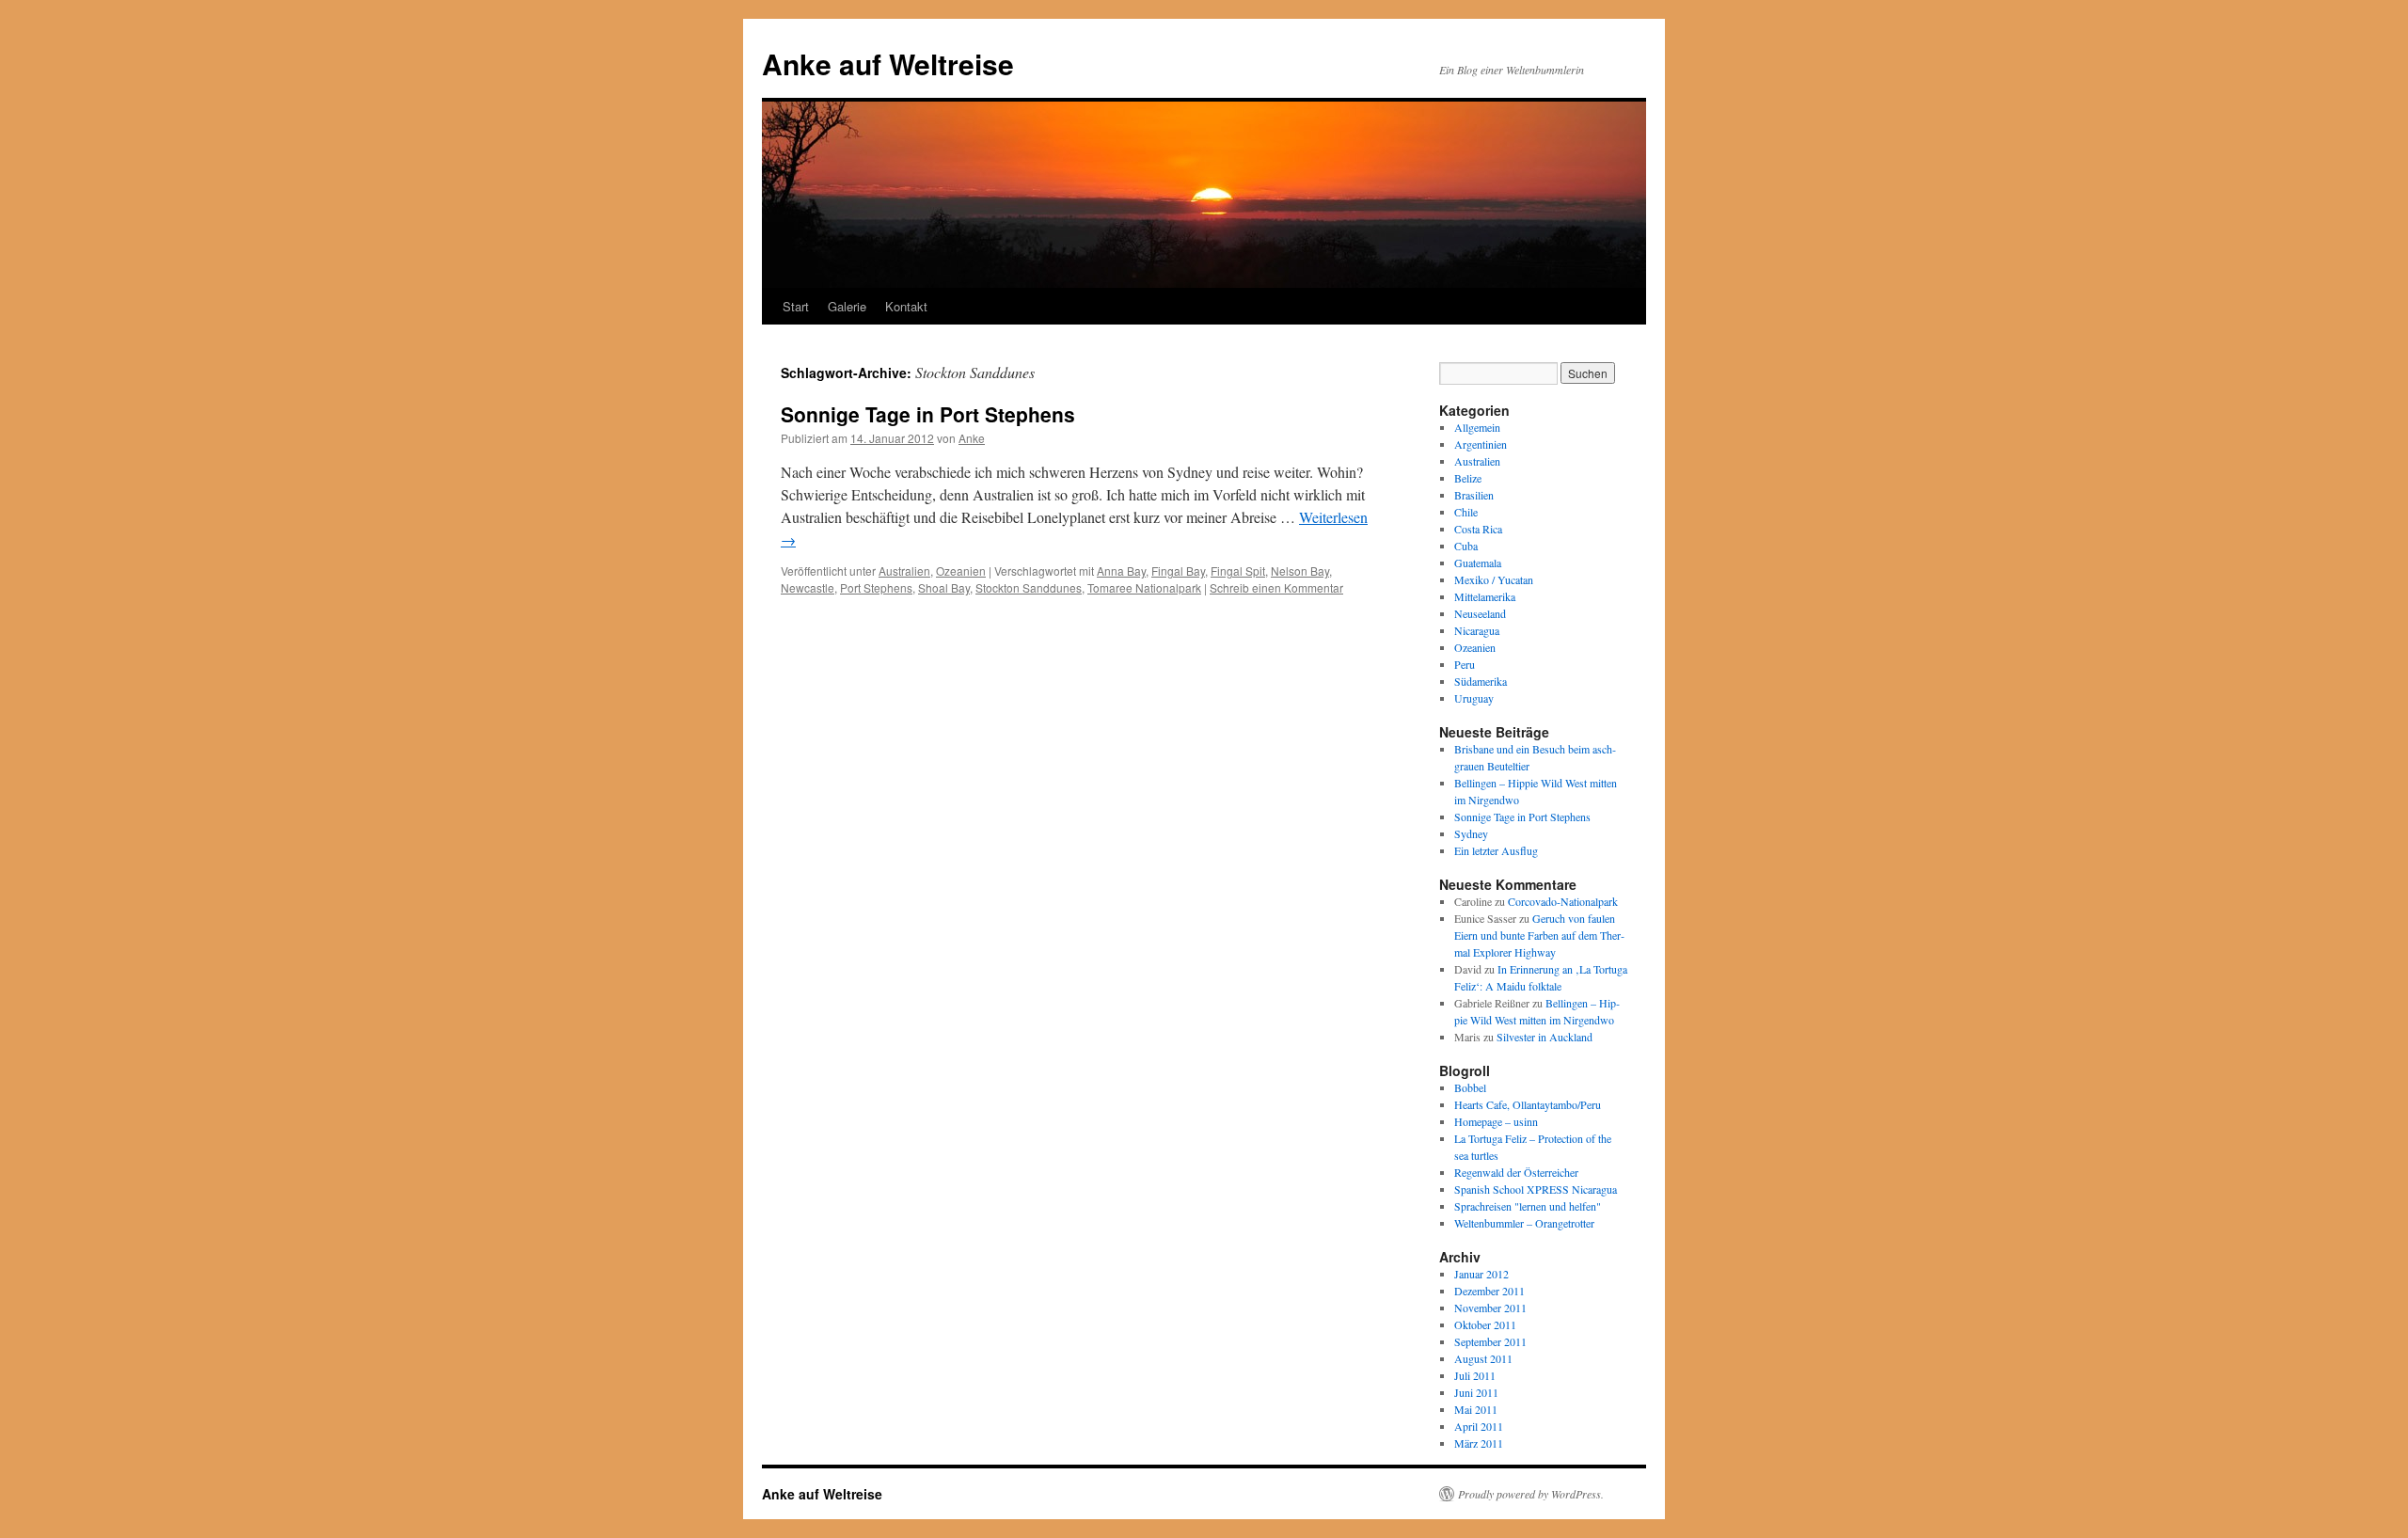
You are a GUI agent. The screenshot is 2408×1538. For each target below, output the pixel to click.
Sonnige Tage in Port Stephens (928, 414)
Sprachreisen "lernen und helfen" (1528, 1206)
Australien (904, 571)
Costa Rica (1478, 529)
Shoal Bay (944, 587)
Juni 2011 (1476, 1392)
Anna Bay (1121, 571)
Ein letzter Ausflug (1496, 850)
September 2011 (1490, 1341)
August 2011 (1483, 1358)
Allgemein (1477, 427)
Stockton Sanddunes (1029, 587)
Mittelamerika (1485, 596)
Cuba (1466, 546)
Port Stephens (876, 587)
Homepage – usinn (1496, 1121)
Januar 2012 (1481, 1274)
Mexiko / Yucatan (1494, 579)
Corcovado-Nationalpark (1563, 901)
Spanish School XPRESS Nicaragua (1536, 1189)
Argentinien (1481, 444)
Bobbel (1470, 1087)
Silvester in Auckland (1545, 1037)
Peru (1465, 664)
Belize (1468, 478)
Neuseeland (1480, 613)
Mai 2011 (1476, 1409)
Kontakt (906, 306)
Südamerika (1481, 681)
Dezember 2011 (1489, 1291)
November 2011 (1490, 1308)
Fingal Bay (1178, 571)
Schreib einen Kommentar (1276, 587)
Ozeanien (961, 571)
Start (796, 306)
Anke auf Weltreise (888, 63)
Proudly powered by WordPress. (1531, 1494)
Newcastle (808, 587)
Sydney (1471, 833)
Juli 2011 (1475, 1375)
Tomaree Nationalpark (1144, 587)
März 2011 (1479, 1443)
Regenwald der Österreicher (1516, 1172)
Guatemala (1478, 563)
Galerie (847, 306)
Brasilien (1474, 495)
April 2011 (1479, 1426)
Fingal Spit (1238, 571)
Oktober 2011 (1485, 1324)
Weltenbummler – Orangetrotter (1524, 1223)
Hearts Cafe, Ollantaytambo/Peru (1528, 1104)
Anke (972, 438)
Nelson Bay (1300, 571)
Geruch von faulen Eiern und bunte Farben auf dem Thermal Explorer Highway (1539, 935)
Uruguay (1474, 698)
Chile (1466, 512)
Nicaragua (1477, 630)
